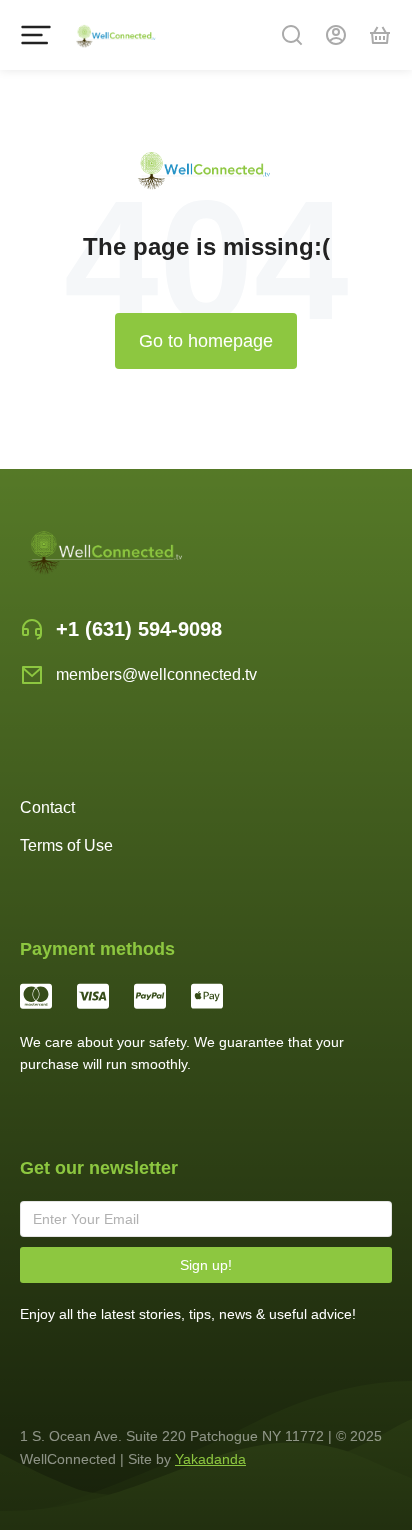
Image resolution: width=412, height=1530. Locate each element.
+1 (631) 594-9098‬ (139, 629)
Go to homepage (206, 341)
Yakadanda (210, 1459)
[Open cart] (380, 35)
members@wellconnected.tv (156, 674)
